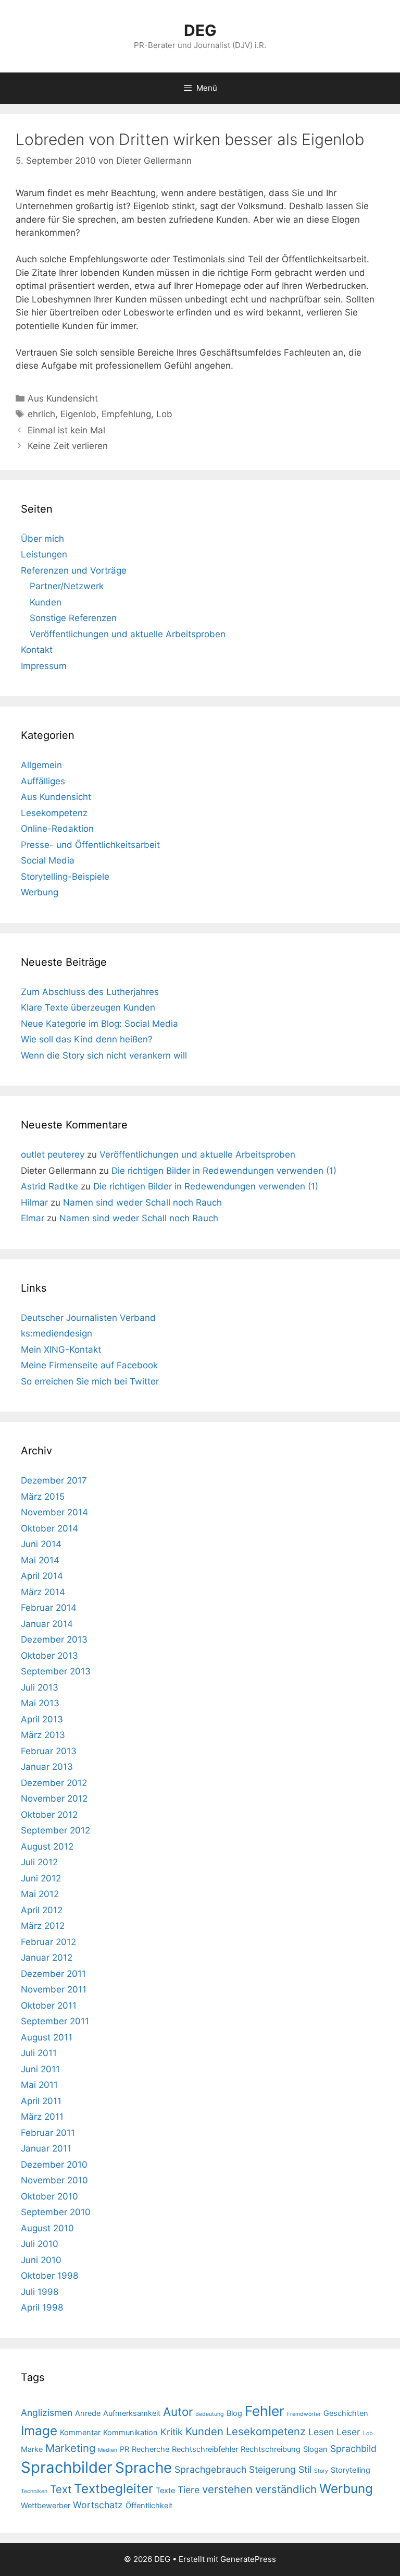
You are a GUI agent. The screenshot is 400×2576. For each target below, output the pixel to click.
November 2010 (54, 2180)
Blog (234, 2413)
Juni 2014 (41, 1544)
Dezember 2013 (54, 1639)
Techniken (34, 2491)
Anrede (88, 2413)
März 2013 (43, 1735)
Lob (164, 414)
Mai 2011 (39, 2085)
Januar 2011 (46, 2148)
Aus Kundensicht (63, 398)
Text (61, 2489)
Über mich (42, 539)
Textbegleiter (114, 2488)
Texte (165, 2490)
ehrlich (41, 414)
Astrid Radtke (49, 1186)
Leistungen (44, 554)
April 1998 (42, 2307)
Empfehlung (126, 414)
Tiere (189, 2490)
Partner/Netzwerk (67, 586)
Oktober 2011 (49, 2006)
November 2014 (54, 1512)
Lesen (321, 2432)
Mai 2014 (40, 1560)
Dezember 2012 (54, 1783)
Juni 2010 (41, 2260)
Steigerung (272, 2469)
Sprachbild (353, 2449)
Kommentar (80, 2433)
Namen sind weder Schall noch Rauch (142, 1202)
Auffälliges (43, 781)
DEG (200, 30)
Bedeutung (210, 2414)
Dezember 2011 (53, 1974)
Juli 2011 (39, 2053)
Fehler (265, 2411)
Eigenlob (78, 414)
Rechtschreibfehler (205, 2449)
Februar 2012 (48, 1942)
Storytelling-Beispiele (65, 877)
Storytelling (351, 2470)
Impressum (44, 666)
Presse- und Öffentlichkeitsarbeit (90, 845)
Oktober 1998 (49, 2276)
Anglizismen (47, 2413)
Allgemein (41, 765)
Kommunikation (130, 2433)
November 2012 (54, 1799)
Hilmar (34, 1202)
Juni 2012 (41, 1878)
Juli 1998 (40, 2292)
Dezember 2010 (54, 2165)
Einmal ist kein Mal (66, 430)
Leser (348, 2432)
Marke (32, 2449)
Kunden (46, 602)
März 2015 (43, 1497)
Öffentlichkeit (149, 2506)
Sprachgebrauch (210, 2469)
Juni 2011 (40, 2069)
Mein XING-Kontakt (61, 1350)
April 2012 (42, 1910)
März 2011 (42, 2117)
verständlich (286, 2489)
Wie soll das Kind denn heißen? (87, 1039)
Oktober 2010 (49, 2196)
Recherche (151, 2449)
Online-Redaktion (57, 829)
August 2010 (47, 2228)
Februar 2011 (48, 2133)
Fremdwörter (304, 2414)
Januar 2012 (47, 1958)
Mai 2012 (40, 1894)
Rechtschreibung (271, 2449)
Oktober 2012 (49, 1815)
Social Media (48, 860)
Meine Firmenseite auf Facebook (89, 1365)
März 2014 (43, 1592)
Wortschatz (98, 2505)
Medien (108, 2450)
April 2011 (41, 2101)
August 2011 (47, 2037)
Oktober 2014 (49, 1528)
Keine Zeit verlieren (68, 446)
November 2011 (54, 1989)
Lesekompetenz (54, 813)
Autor (178, 2411)
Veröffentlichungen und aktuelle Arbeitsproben (128, 634)
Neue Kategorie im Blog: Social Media (99, 1024)
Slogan (315, 2449)
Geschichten (346, 2413)
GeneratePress (248, 2559)
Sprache (143, 2468)
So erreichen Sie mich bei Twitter (90, 1381)
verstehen (227, 2489)
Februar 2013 (49, 1751)
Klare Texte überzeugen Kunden (88, 1007)
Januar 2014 (47, 1624)
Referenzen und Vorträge (74, 570)
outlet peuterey (53, 1155)
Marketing (70, 2448)
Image (39, 2431)
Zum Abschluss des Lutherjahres (90, 992)
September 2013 (56, 1671)
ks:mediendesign (57, 1333)
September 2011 (55, 2021)
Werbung (40, 892)
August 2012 (47, 1846)
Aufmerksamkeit (132, 2413)
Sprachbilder (67, 2467)
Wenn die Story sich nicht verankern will (104, 1055)
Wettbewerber (46, 2506)
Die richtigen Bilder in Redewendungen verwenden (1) (224, 1171)
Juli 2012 (39, 1862)
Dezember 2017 (54, 1480)
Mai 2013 (40, 1703)
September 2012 (55, 1830)
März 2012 (43, 1926)
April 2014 (42, 1576)
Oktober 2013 (49, 1656)
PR (124, 2449)
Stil (305, 2469)
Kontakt (37, 650)
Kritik (172, 2432)
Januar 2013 (47, 1767)
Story (321, 2471)
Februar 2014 (49, 1608)
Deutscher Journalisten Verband (88, 1318)
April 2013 (42, 1719)
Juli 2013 (40, 1687)
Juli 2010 (40, 2244)
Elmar (33, 1218)
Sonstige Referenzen (73, 618)
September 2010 (56, 2212)
